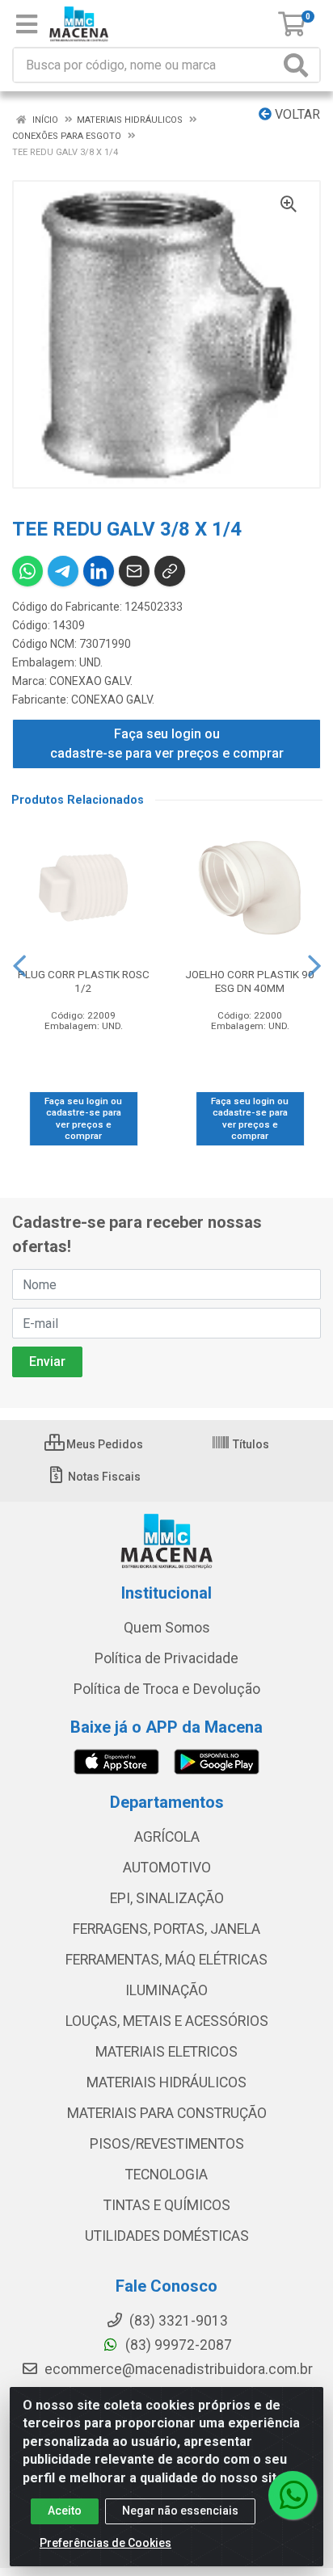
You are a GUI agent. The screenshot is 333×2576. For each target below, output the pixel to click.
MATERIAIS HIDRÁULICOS (166, 2082)
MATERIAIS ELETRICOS (166, 2052)
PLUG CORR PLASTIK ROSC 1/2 (84, 981)
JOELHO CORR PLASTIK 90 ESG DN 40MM (250, 981)
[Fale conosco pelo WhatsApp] (293, 2495)
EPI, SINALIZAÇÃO (167, 1898)
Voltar (296, 114)
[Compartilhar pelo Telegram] (63, 571)
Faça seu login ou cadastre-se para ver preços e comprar (167, 744)
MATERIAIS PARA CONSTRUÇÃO (167, 2113)
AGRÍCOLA (167, 1837)
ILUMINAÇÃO (166, 1990)
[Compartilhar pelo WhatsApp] (27, 571)
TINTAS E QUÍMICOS (167, 2205)
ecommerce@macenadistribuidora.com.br (177, 2369)
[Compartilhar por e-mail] (134, 571)
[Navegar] (19, 966)
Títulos (250, 1444)
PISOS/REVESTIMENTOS (167, 2144)
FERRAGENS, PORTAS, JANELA (166, 1929)
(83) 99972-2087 (177, 2345)
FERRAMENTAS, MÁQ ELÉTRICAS (166, 1960)
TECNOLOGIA (166, 2175)
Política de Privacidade (166, 1658)
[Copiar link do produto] (170, 571)
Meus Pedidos (103, 1444)
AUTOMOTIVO (167, 1868)
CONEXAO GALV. (91, 681)
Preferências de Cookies (105, 2543)
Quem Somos (167, 1628)
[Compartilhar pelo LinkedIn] (99, 571)
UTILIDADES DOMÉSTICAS (167, 2236)
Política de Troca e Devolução (167, 1689)
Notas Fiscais (103, 1477)
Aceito (65, 2511)
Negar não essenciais (180, 2511)
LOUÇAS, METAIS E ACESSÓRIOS (167, 2021)
